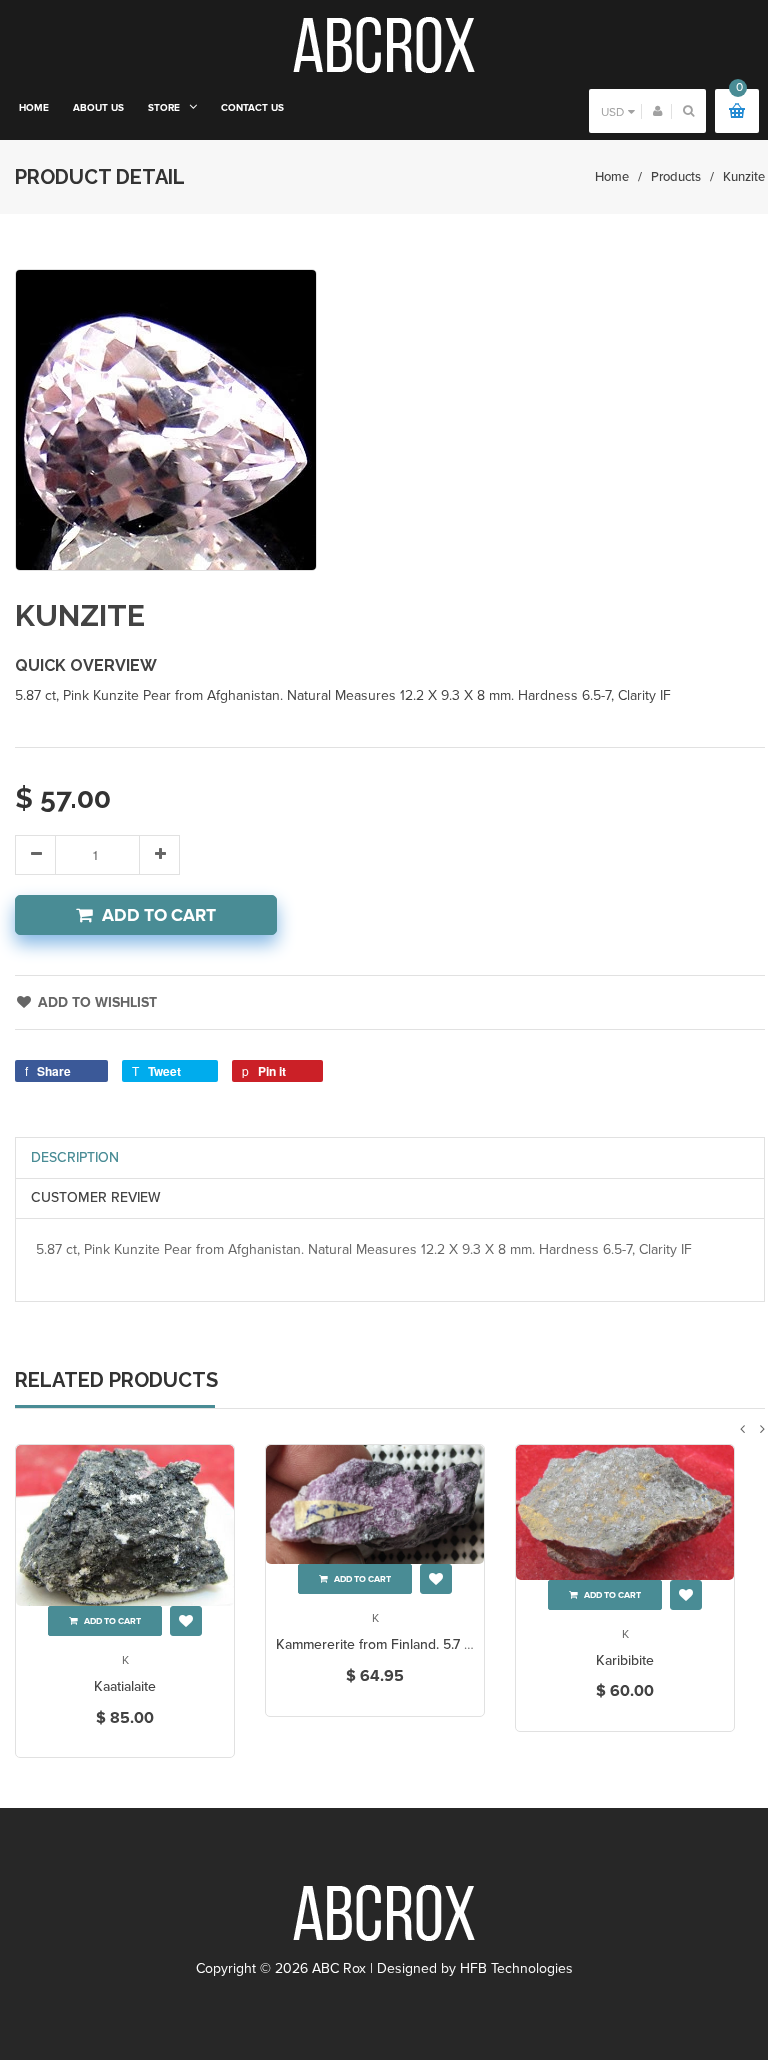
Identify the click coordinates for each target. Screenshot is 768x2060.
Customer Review (96, 1197)
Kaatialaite (125, 1686)
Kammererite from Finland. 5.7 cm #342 (397, 1644)
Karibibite (625, 1660)
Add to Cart (159, 915)
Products (676, 177)
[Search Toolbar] (688, 110)
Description (75, 1157)
